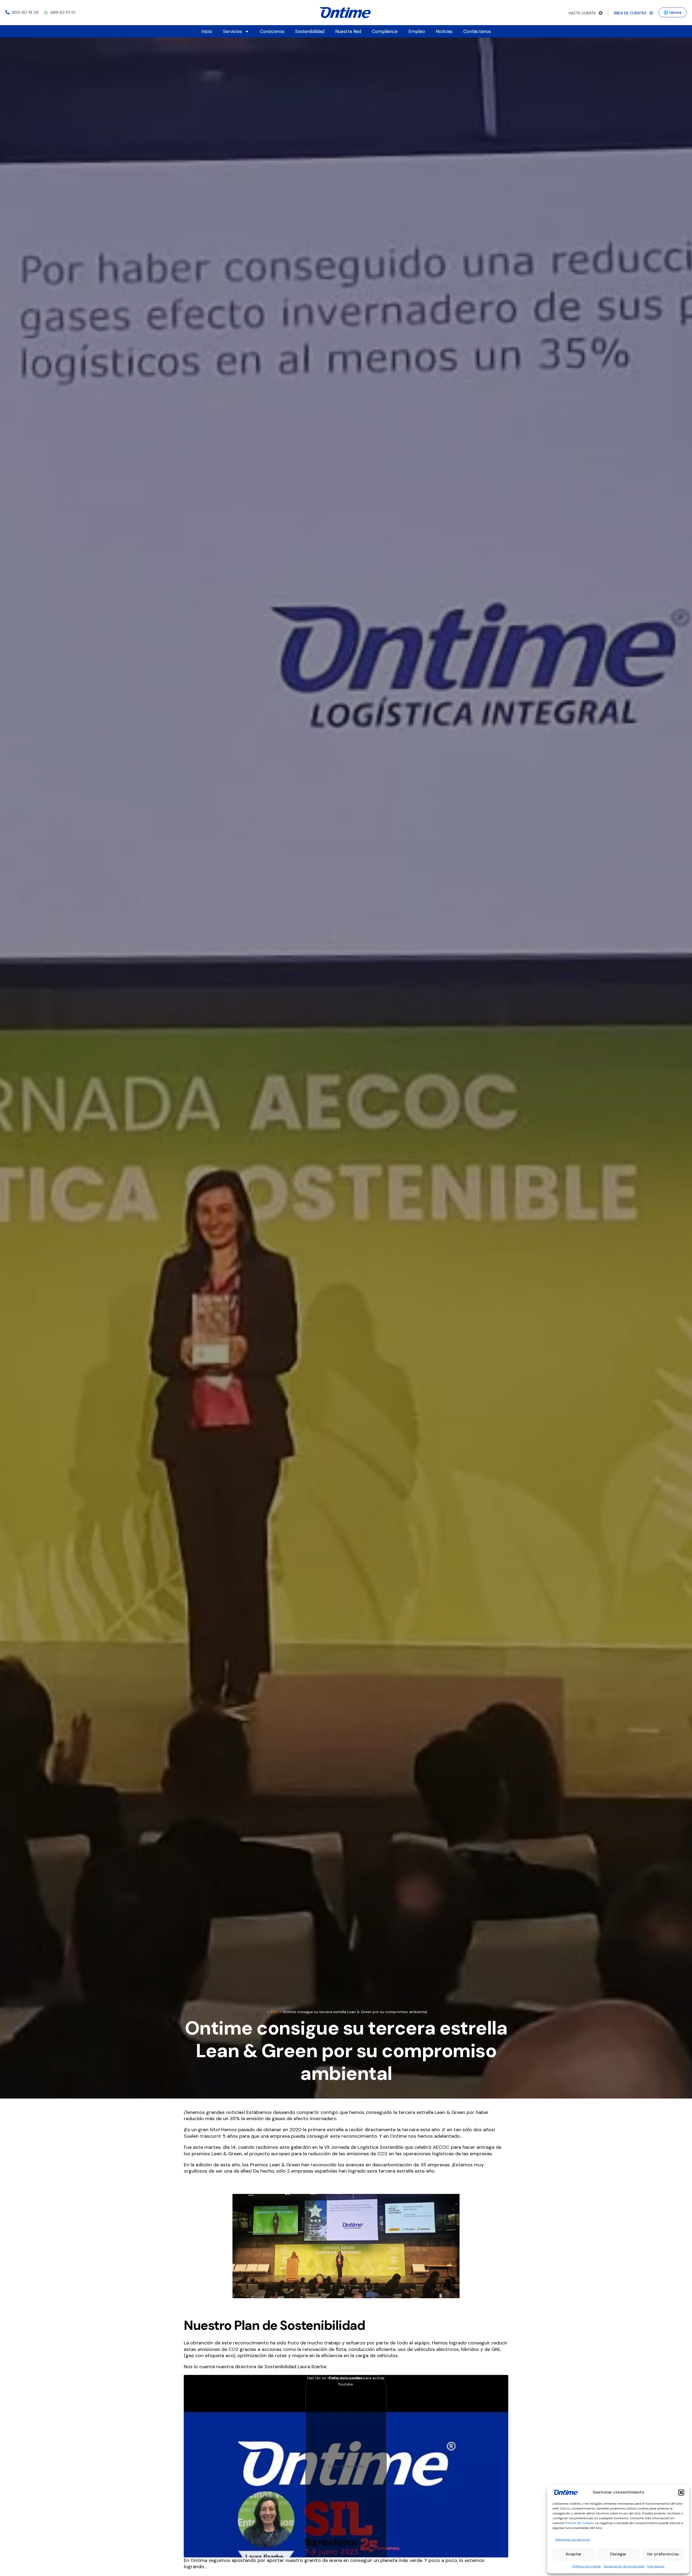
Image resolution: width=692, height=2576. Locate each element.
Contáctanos (477, 31)
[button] (681, 2493)
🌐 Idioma (673, 12)
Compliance (385, 31)
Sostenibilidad (310, 31)
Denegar (618, 2554)
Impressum (656, 2566)
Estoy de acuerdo (346, 2466)
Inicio (207, 31)
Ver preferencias (663, 2554)
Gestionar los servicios (573, 2540)
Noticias (444, 31)
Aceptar (573, 2554)
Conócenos (272, 31)
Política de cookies (587, 2566)
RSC (274, 2012)
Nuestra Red (348, 31)
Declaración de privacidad (624, 2566)
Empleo (417, 31)
